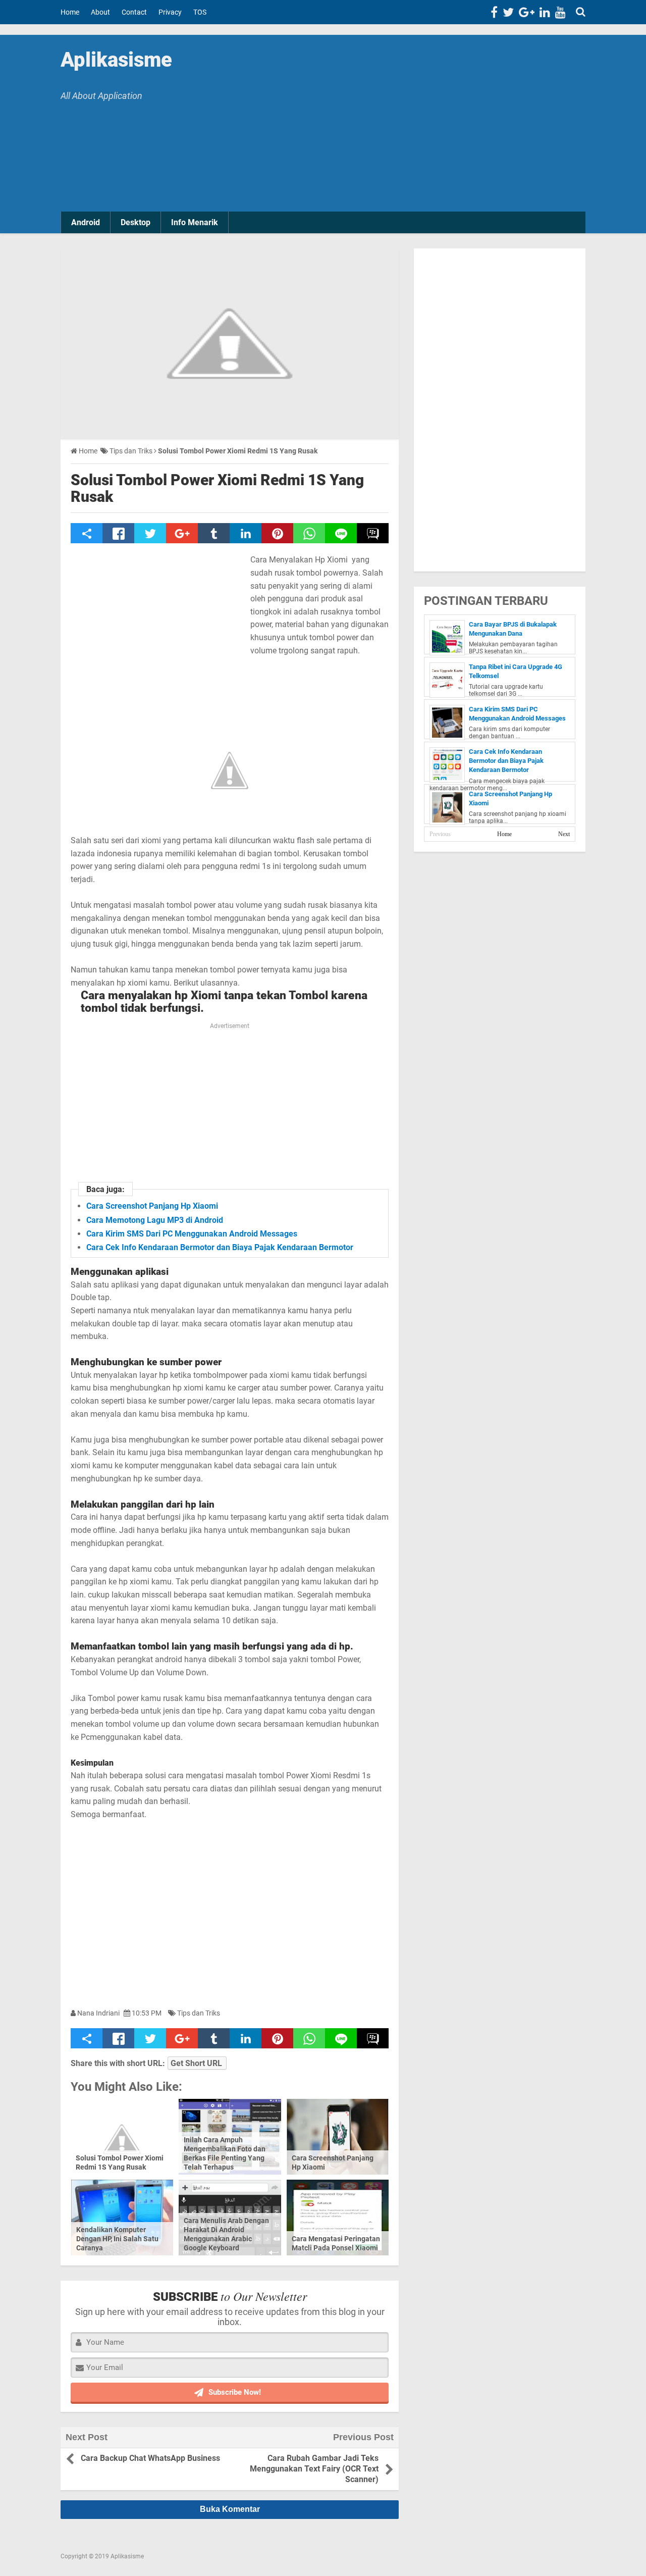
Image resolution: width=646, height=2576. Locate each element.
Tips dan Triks (199, 2013)
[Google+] (527, 12)
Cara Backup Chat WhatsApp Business (150, 2458)
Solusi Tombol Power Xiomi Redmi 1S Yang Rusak (217, 488)
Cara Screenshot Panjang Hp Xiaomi (152, 1206)
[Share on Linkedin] (246, 533)
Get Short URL (196, 2063)
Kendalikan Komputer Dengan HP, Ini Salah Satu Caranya (117, 2239)
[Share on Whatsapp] (309, 533)
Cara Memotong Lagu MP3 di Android (155, 1220)
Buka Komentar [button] (230, 2509)
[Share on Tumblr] (214, 533)
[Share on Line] (341, 533)
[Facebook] (494, 12)
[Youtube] (560, 12)
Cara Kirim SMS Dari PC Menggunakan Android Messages (192, 1234)
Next (564, 834)
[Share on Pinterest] (277, 533)
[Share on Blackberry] (373, 533)
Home (504, 834)
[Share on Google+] (182, 533)
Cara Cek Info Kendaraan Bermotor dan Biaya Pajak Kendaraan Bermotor (220, 1247)
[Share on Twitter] (150, 533)
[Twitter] (508, 12)
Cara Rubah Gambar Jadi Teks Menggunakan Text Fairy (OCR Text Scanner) (314, 2469)
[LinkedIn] (545, 12)
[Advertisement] (409, 126)
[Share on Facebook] (118, 533)
